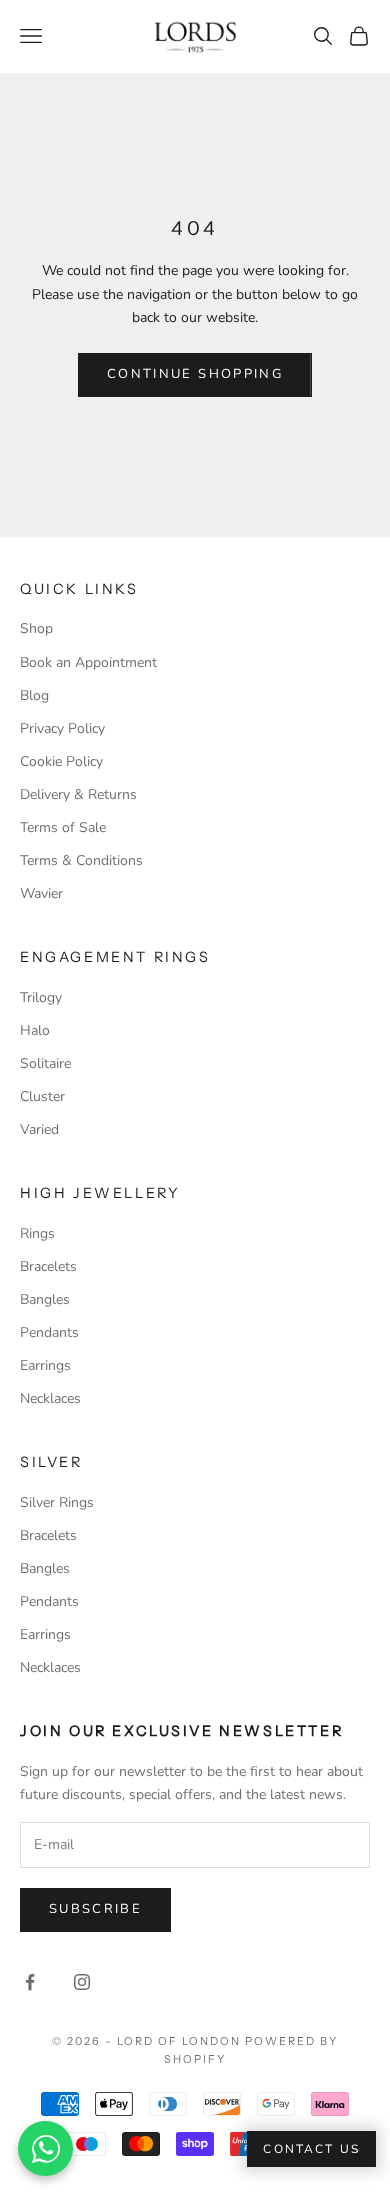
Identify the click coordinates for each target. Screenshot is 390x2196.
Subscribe (95, 1909)
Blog (34, 695)
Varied (39, 1129)
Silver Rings (57, 1502)
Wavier (41, 893)
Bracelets (48, 1266)
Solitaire (45, 1063)
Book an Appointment (88, 662)
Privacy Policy (62, 728)
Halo (35, 1030)
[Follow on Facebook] (30, 1982)
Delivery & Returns (78, 794)
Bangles (45, 1299)
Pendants (49, 1332)
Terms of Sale (63, 827)
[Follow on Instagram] (82, 1982)
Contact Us (311, 2149)
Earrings (45, 1365)
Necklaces (50, 1398)
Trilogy (41, 997)
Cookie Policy (61, 761)
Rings (37, 1233)
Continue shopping (195, 374)
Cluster (42, 1096)
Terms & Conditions (81, 860)
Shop (36, 628)
